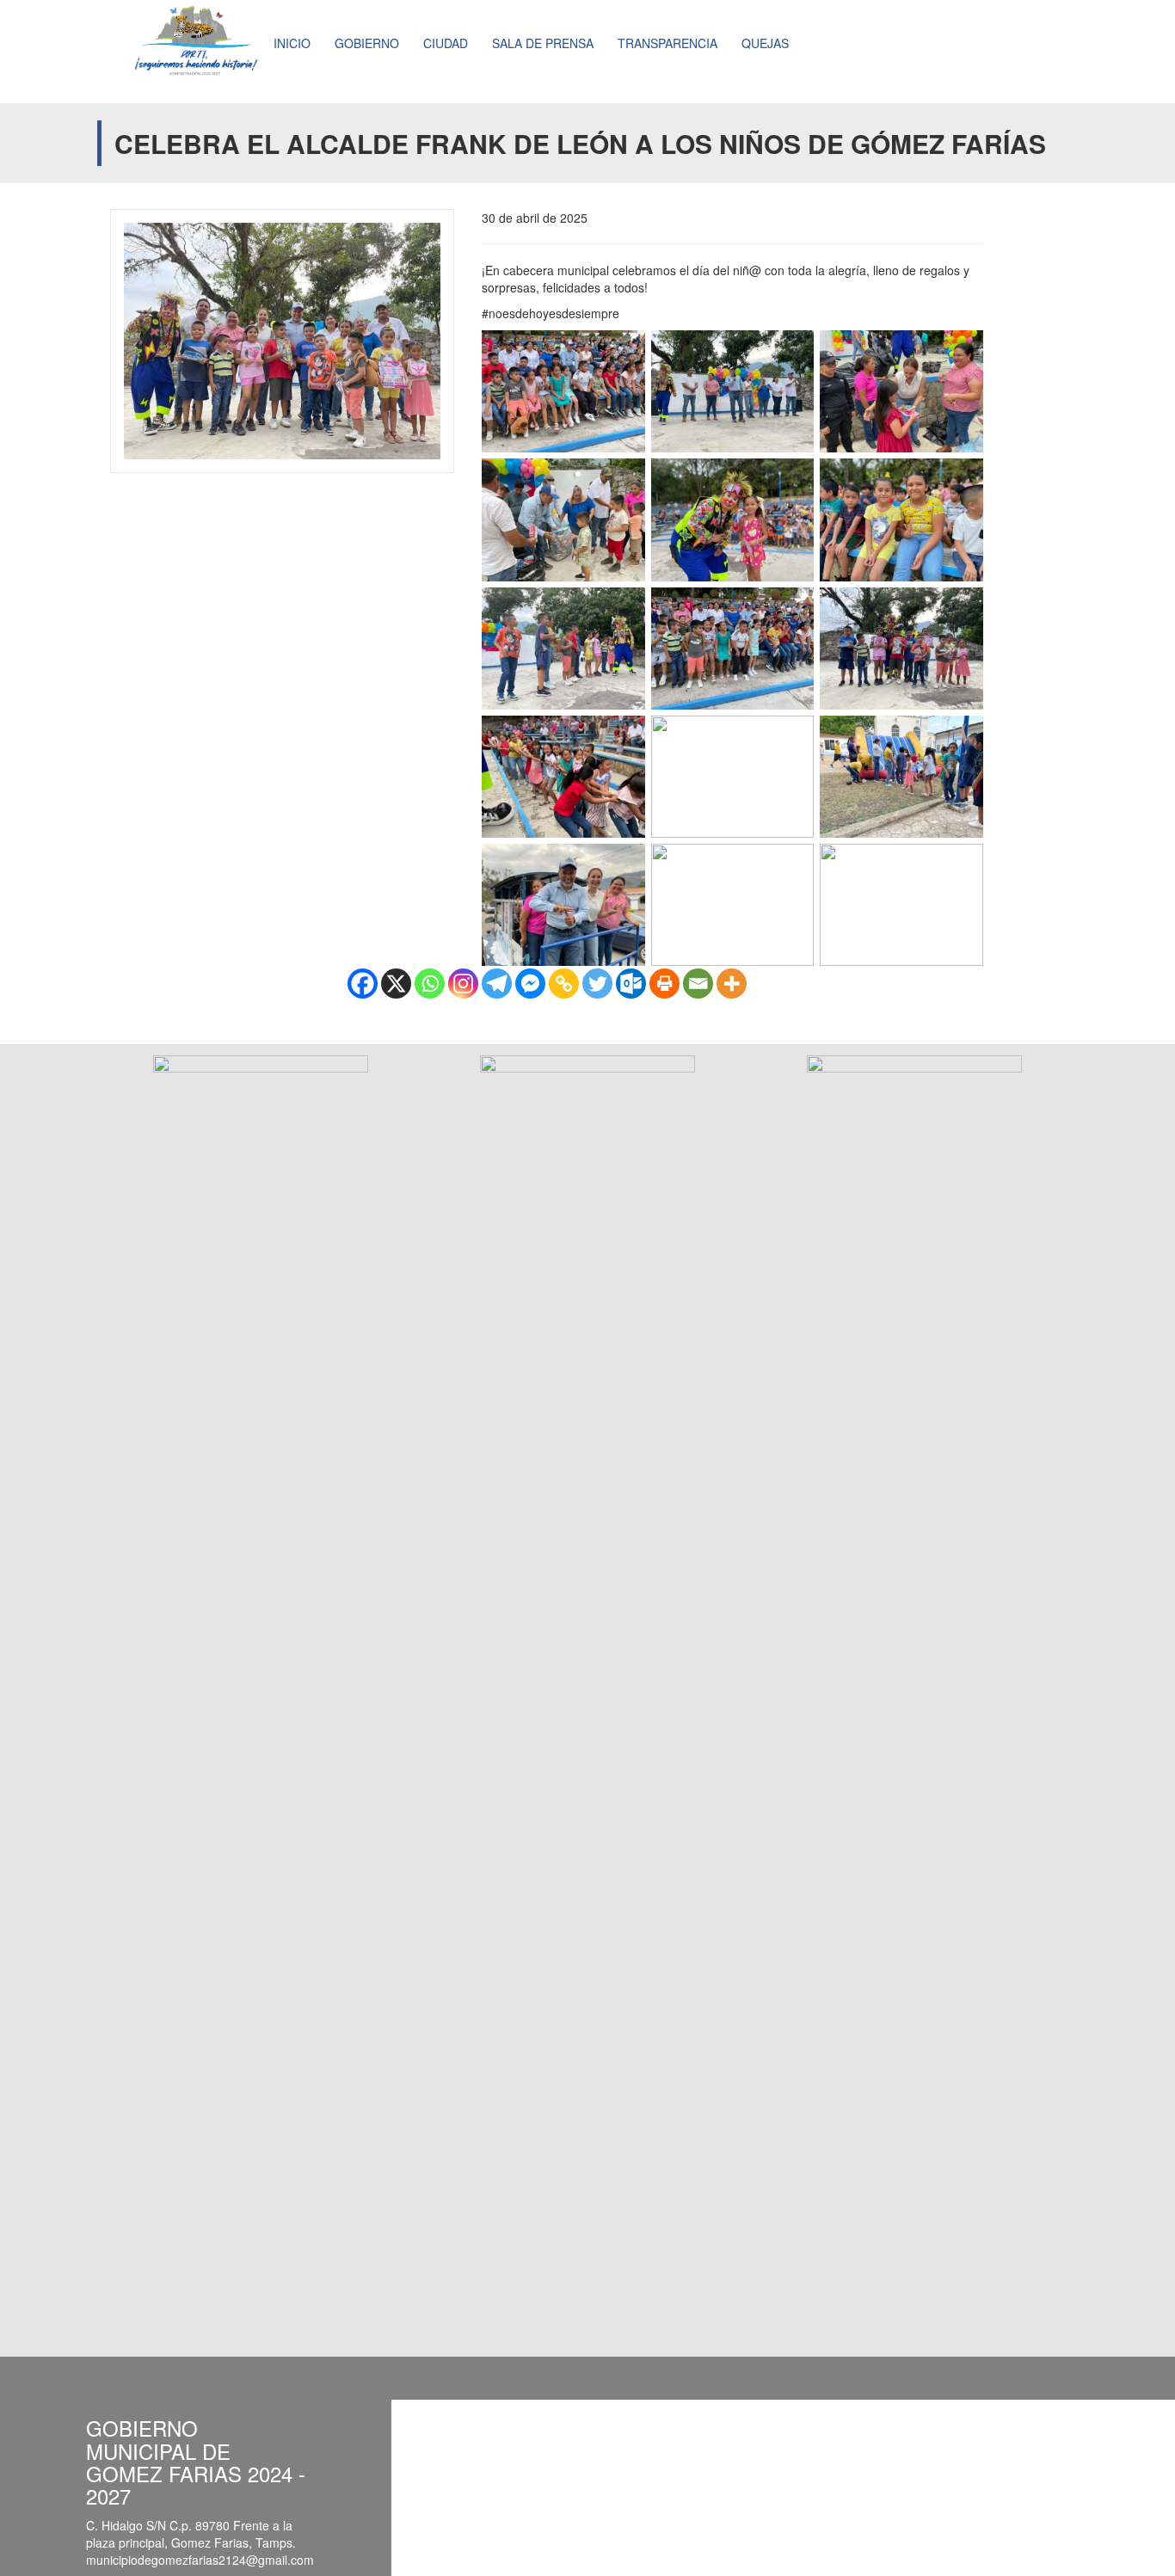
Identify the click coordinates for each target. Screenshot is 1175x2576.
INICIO (292, 43)
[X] (396, 984)
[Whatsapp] (430, 984)
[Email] (698, 984)
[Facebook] (363, 984)
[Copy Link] (564, 984)
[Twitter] (597, 984)
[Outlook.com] (631, 984)
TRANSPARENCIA (667, 43)
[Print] (664, 984)
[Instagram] (463, 984)
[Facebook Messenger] (530, 984)
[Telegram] (497, 984)
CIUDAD (446, 43)
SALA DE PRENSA (543, 43)
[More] (732, 984)
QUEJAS (765, 43)
